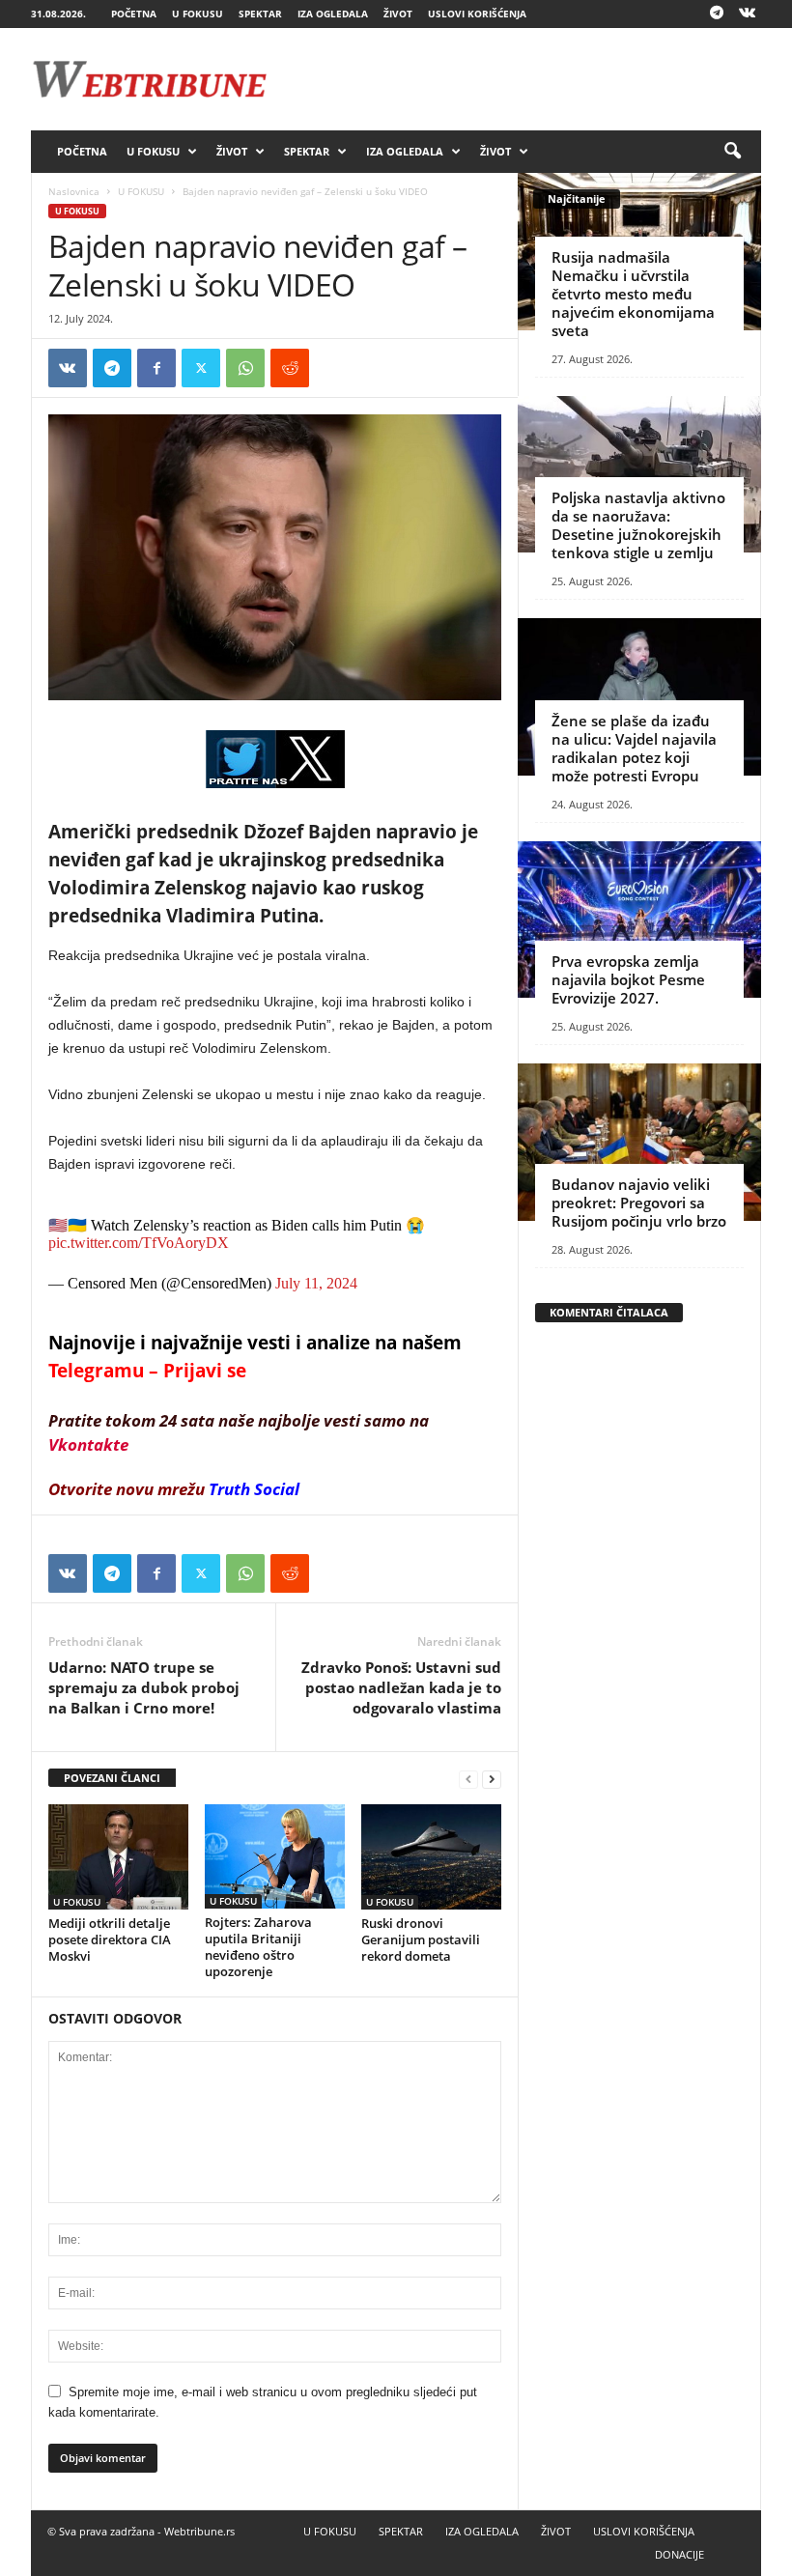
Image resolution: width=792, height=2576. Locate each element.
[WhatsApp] (245, 368)
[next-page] (492, 1779)
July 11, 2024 (316, 1283)
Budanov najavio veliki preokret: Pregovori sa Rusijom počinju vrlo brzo (639, 1203)
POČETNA (134, 14)
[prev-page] (468, 1779)
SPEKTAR (260, 14)
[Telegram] (717, 14)
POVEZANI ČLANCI (112, 1778)
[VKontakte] (747, 14)
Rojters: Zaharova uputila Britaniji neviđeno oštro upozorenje (258, 1947)
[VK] (68, 368)
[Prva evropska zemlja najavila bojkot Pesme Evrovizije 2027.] (639, 920)
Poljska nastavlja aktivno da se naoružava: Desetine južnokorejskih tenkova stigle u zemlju (638, 525)
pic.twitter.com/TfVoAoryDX (139, 1243)
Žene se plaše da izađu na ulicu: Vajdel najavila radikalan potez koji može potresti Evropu (634, 748)
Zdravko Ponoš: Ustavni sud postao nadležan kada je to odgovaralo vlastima (401, 1687)
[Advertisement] (516, 79)
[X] (201, 368)
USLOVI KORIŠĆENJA (477, 14)
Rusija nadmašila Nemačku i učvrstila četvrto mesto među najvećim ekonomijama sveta (633, 294)
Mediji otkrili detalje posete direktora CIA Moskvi (110, 1939)
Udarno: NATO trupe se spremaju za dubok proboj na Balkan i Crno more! (144, 1687)
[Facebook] (156, 368)
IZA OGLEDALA (333, 14)
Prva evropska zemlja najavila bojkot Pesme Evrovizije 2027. (628, 979)
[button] (732, 152)
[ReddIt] (290, 368)
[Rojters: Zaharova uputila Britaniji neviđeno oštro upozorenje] (275, 1856)
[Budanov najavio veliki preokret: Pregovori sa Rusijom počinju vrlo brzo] (639, 1142)
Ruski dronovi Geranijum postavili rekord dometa (421, 1939)
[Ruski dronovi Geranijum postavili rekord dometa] (431, 1856)
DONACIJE (679, 2554)
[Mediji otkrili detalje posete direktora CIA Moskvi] (118, 1856)
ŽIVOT (398, 14)
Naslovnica (74, 191)
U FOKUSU (198, 14)
